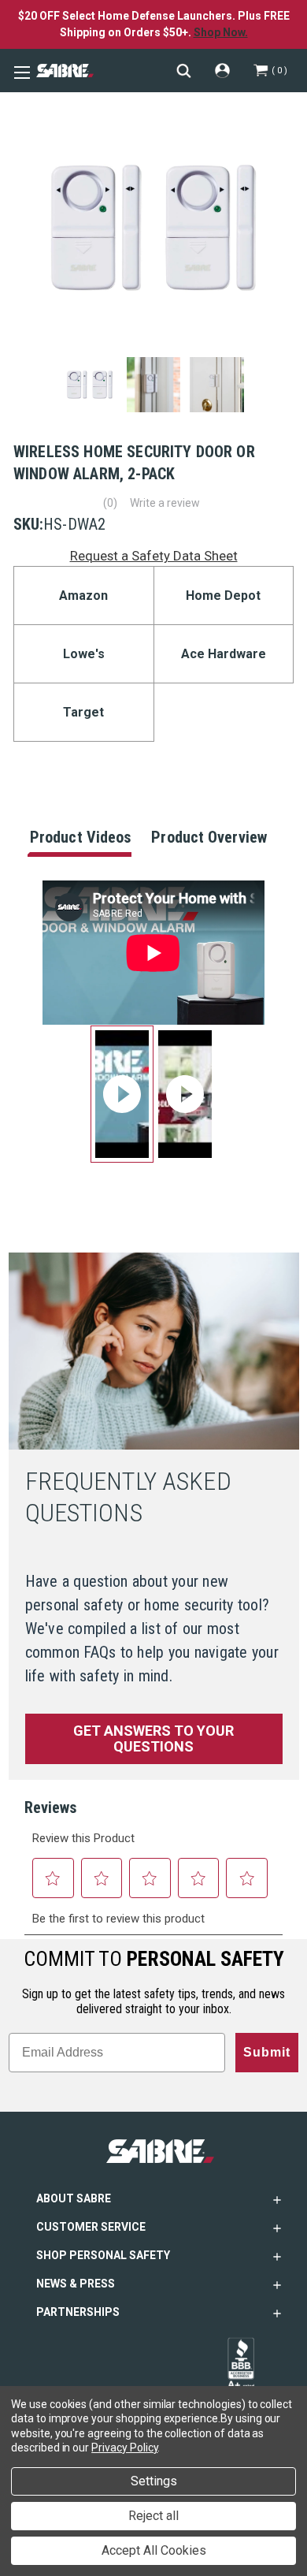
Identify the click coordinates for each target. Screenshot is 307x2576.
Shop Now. (221, 32)
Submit (267, 2052)
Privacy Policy (124, 2448)
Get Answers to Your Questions (153, 1738)
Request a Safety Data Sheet (154, 556)
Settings (154, 2481)
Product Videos (80, 837)
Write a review (165, 503)
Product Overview (209, 837)
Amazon (83, 596)
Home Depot (223, 596)
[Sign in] (222, 71)
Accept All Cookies (154, 2550)
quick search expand (184, 71)
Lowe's (84, 654)
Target (83, 712)
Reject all (153, 2516)
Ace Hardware (224, 654)
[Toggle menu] (20, 71)
